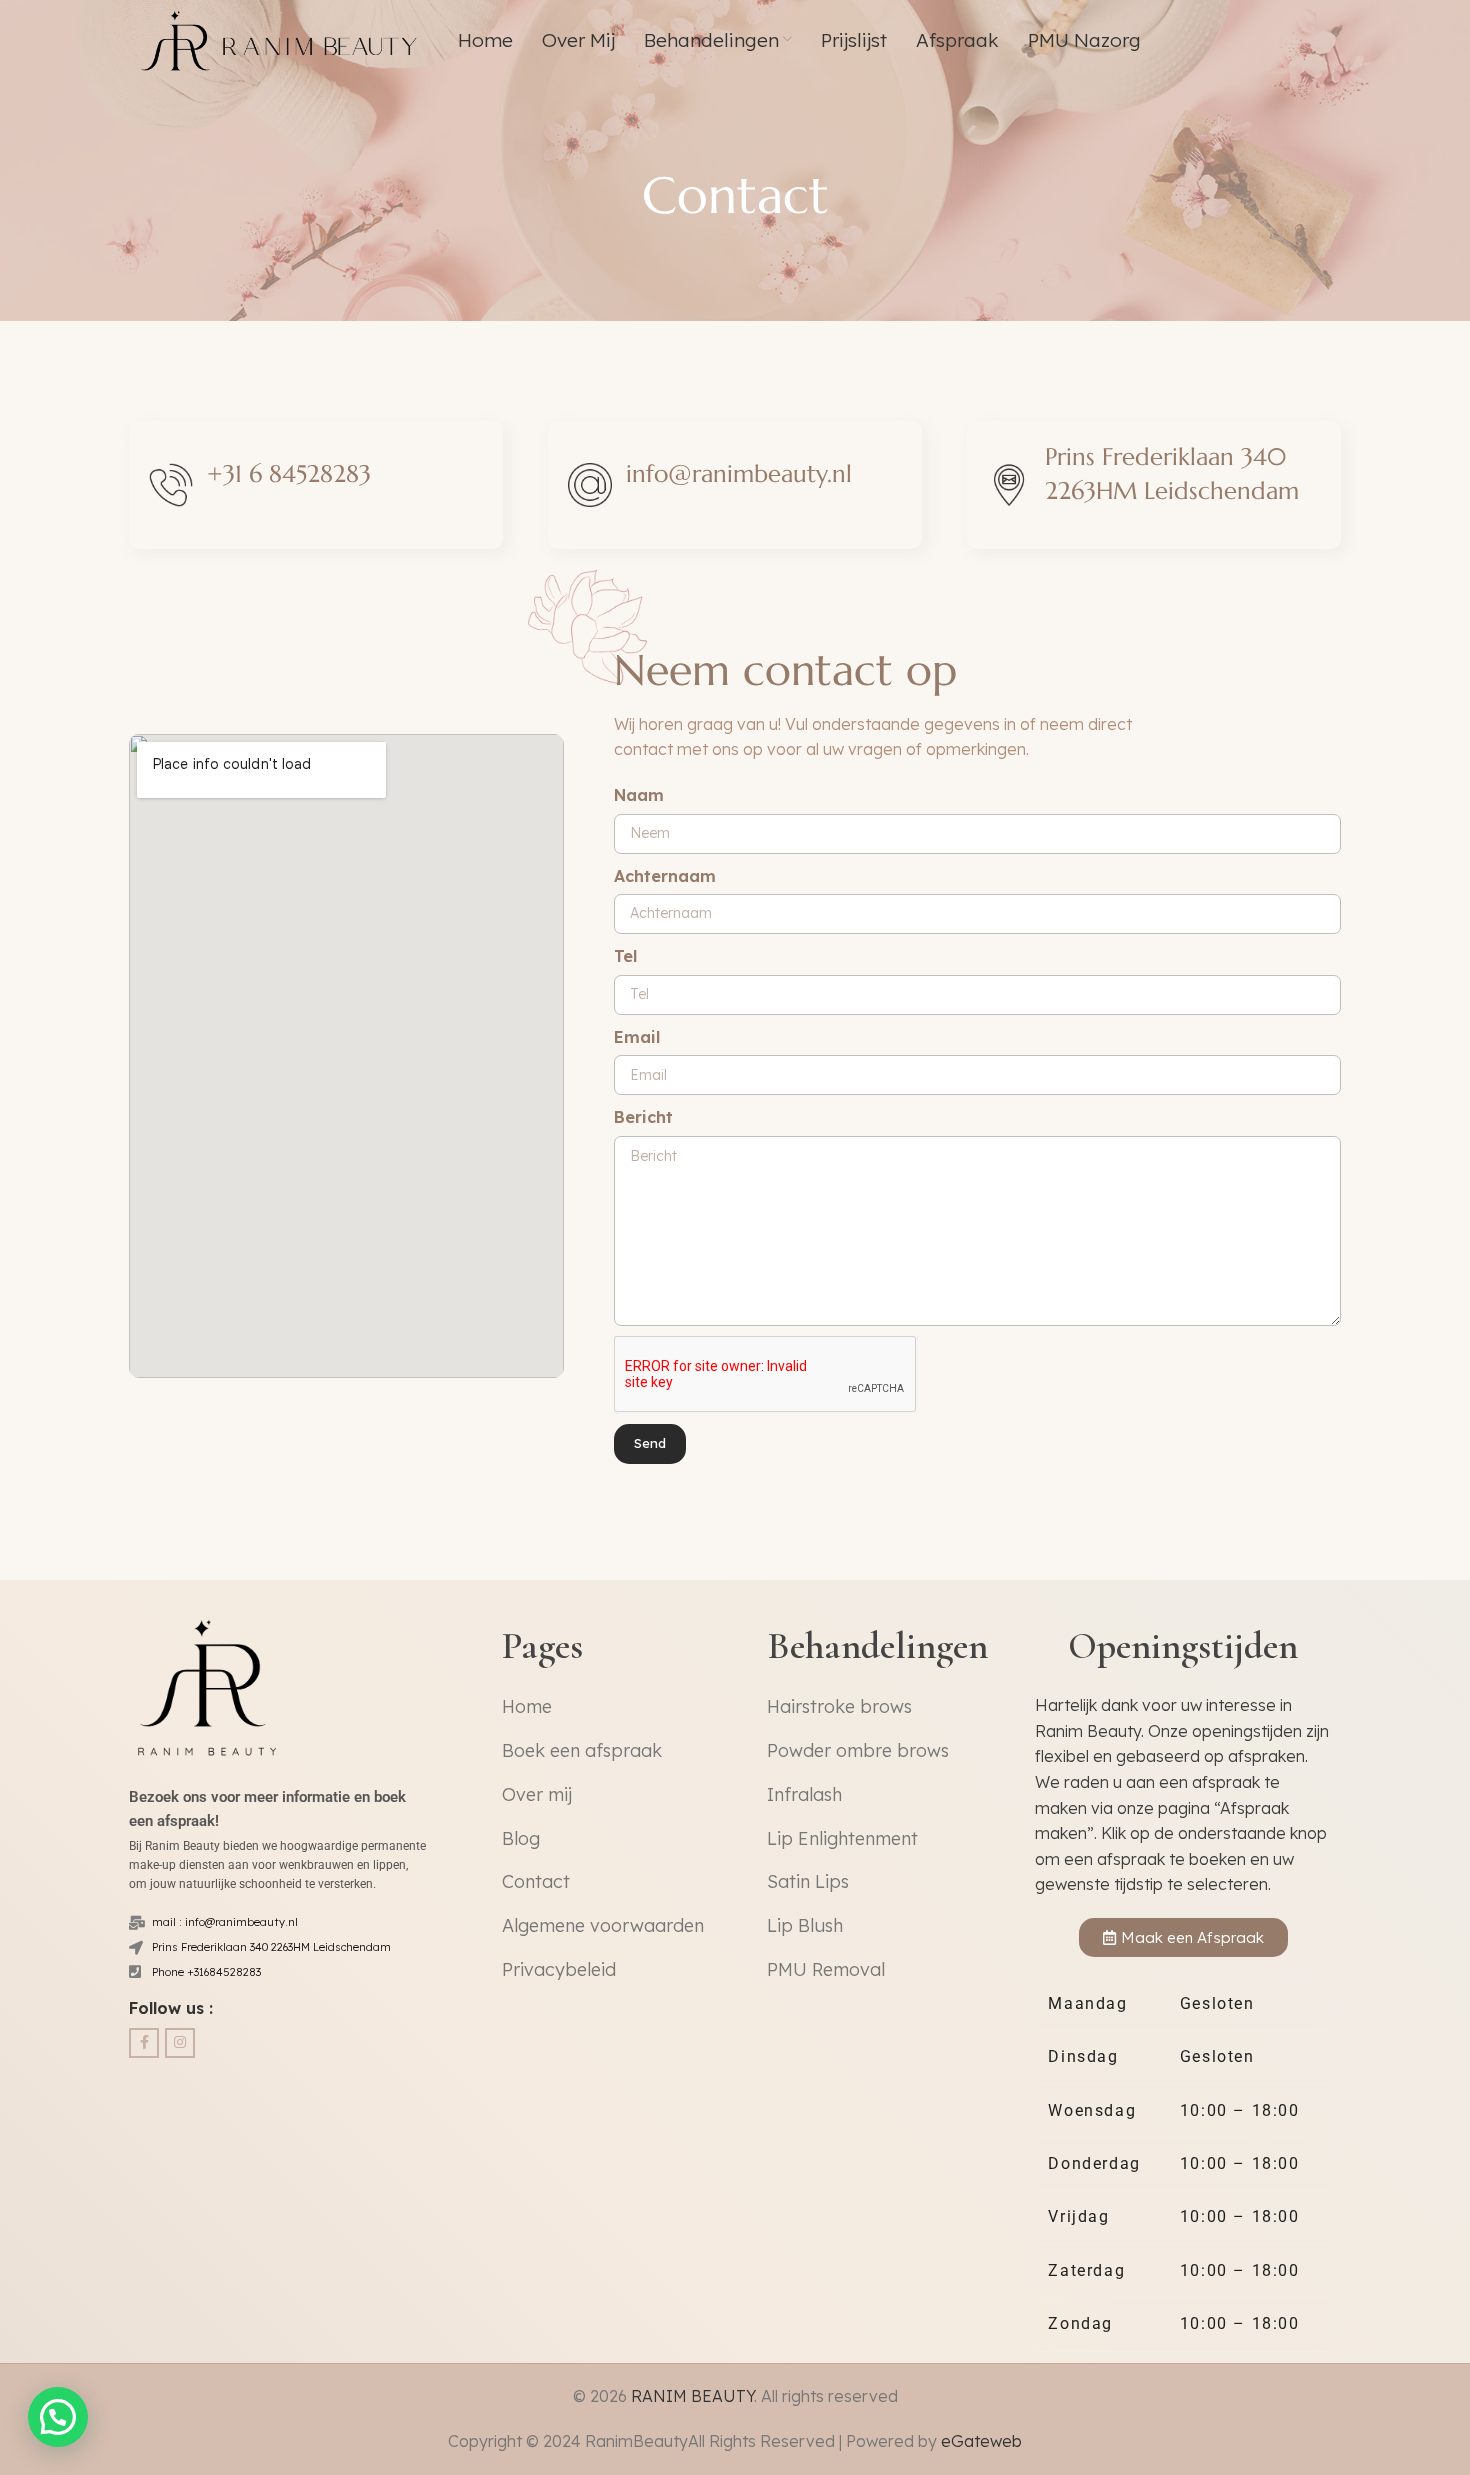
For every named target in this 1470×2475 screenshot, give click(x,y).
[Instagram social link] (180, 2043)
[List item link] (617, 1707)
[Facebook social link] (144, 2043)
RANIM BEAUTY (692, 2396)
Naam (639, 795)
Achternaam (665, 876)
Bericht (643, 1117)
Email (637, 1037)
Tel (625, 956)
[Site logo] (282, 38)
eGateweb (981, 2441)
